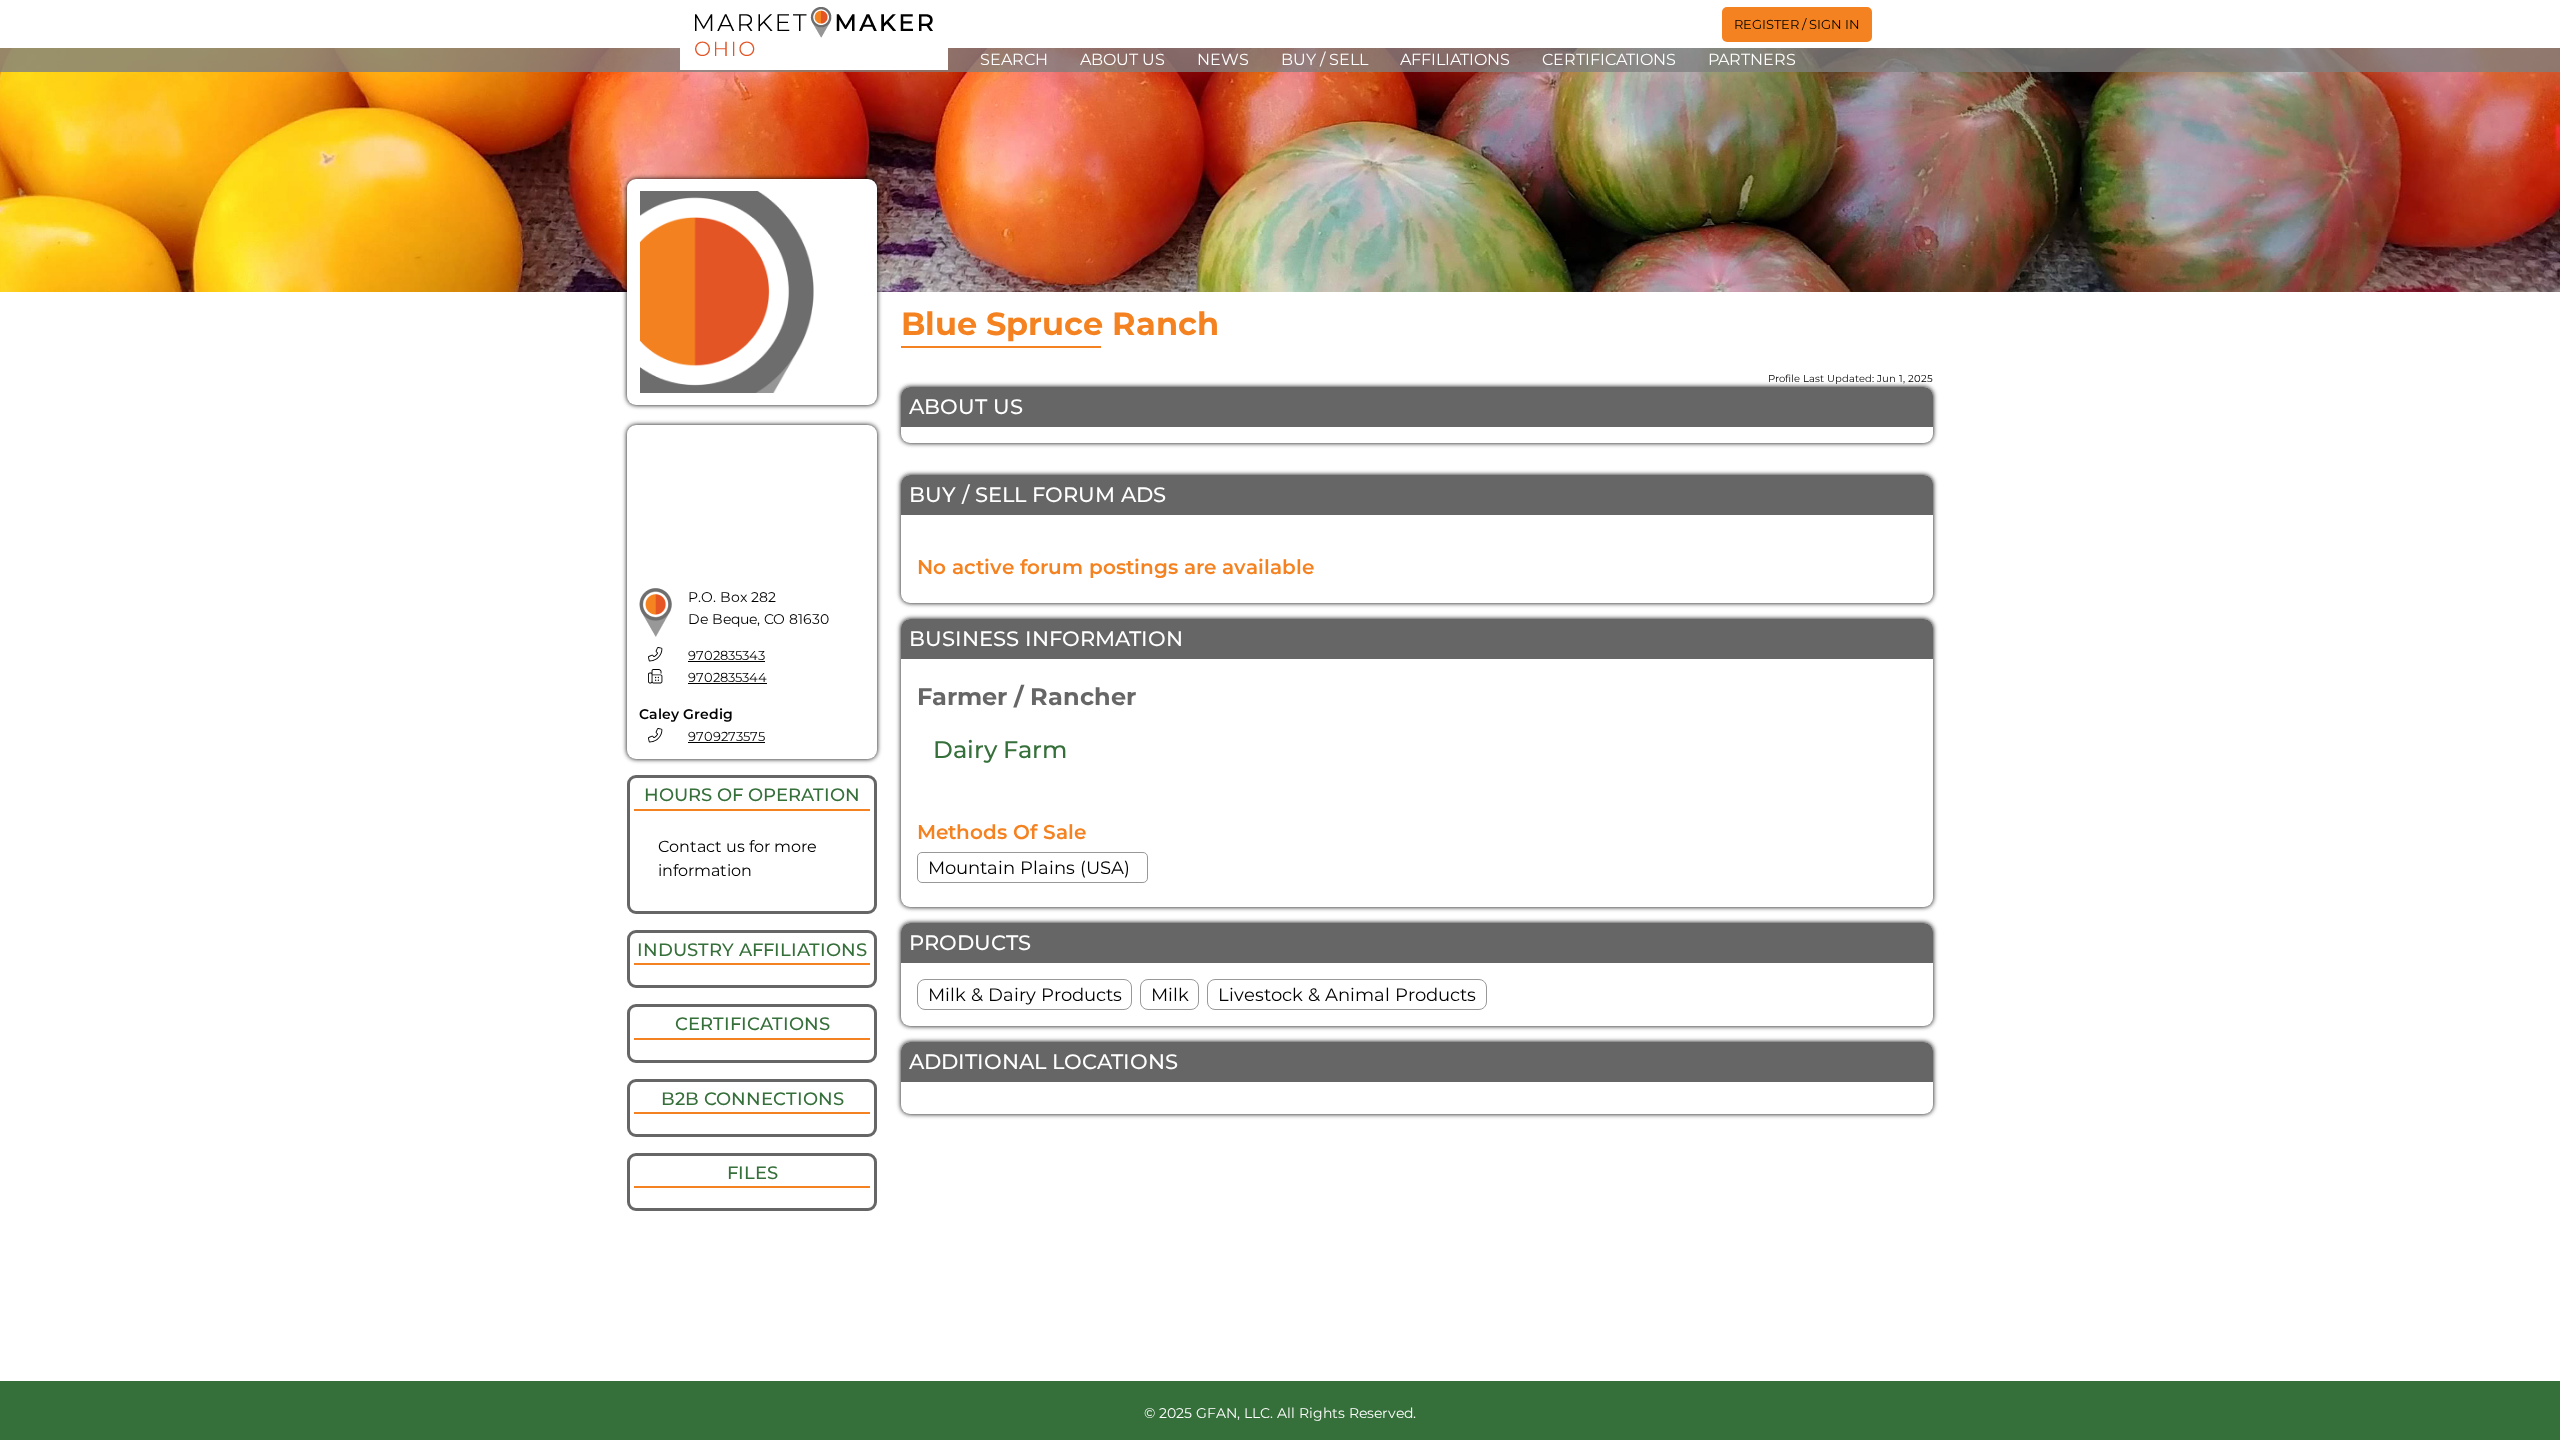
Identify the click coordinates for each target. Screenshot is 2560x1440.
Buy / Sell (1324, 59)
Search (1014, 59)
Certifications (1609, 59)
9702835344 (727, 677)
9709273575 (726, 736)
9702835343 (726, 655)
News (1223, 59)
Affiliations (1455, 59)
